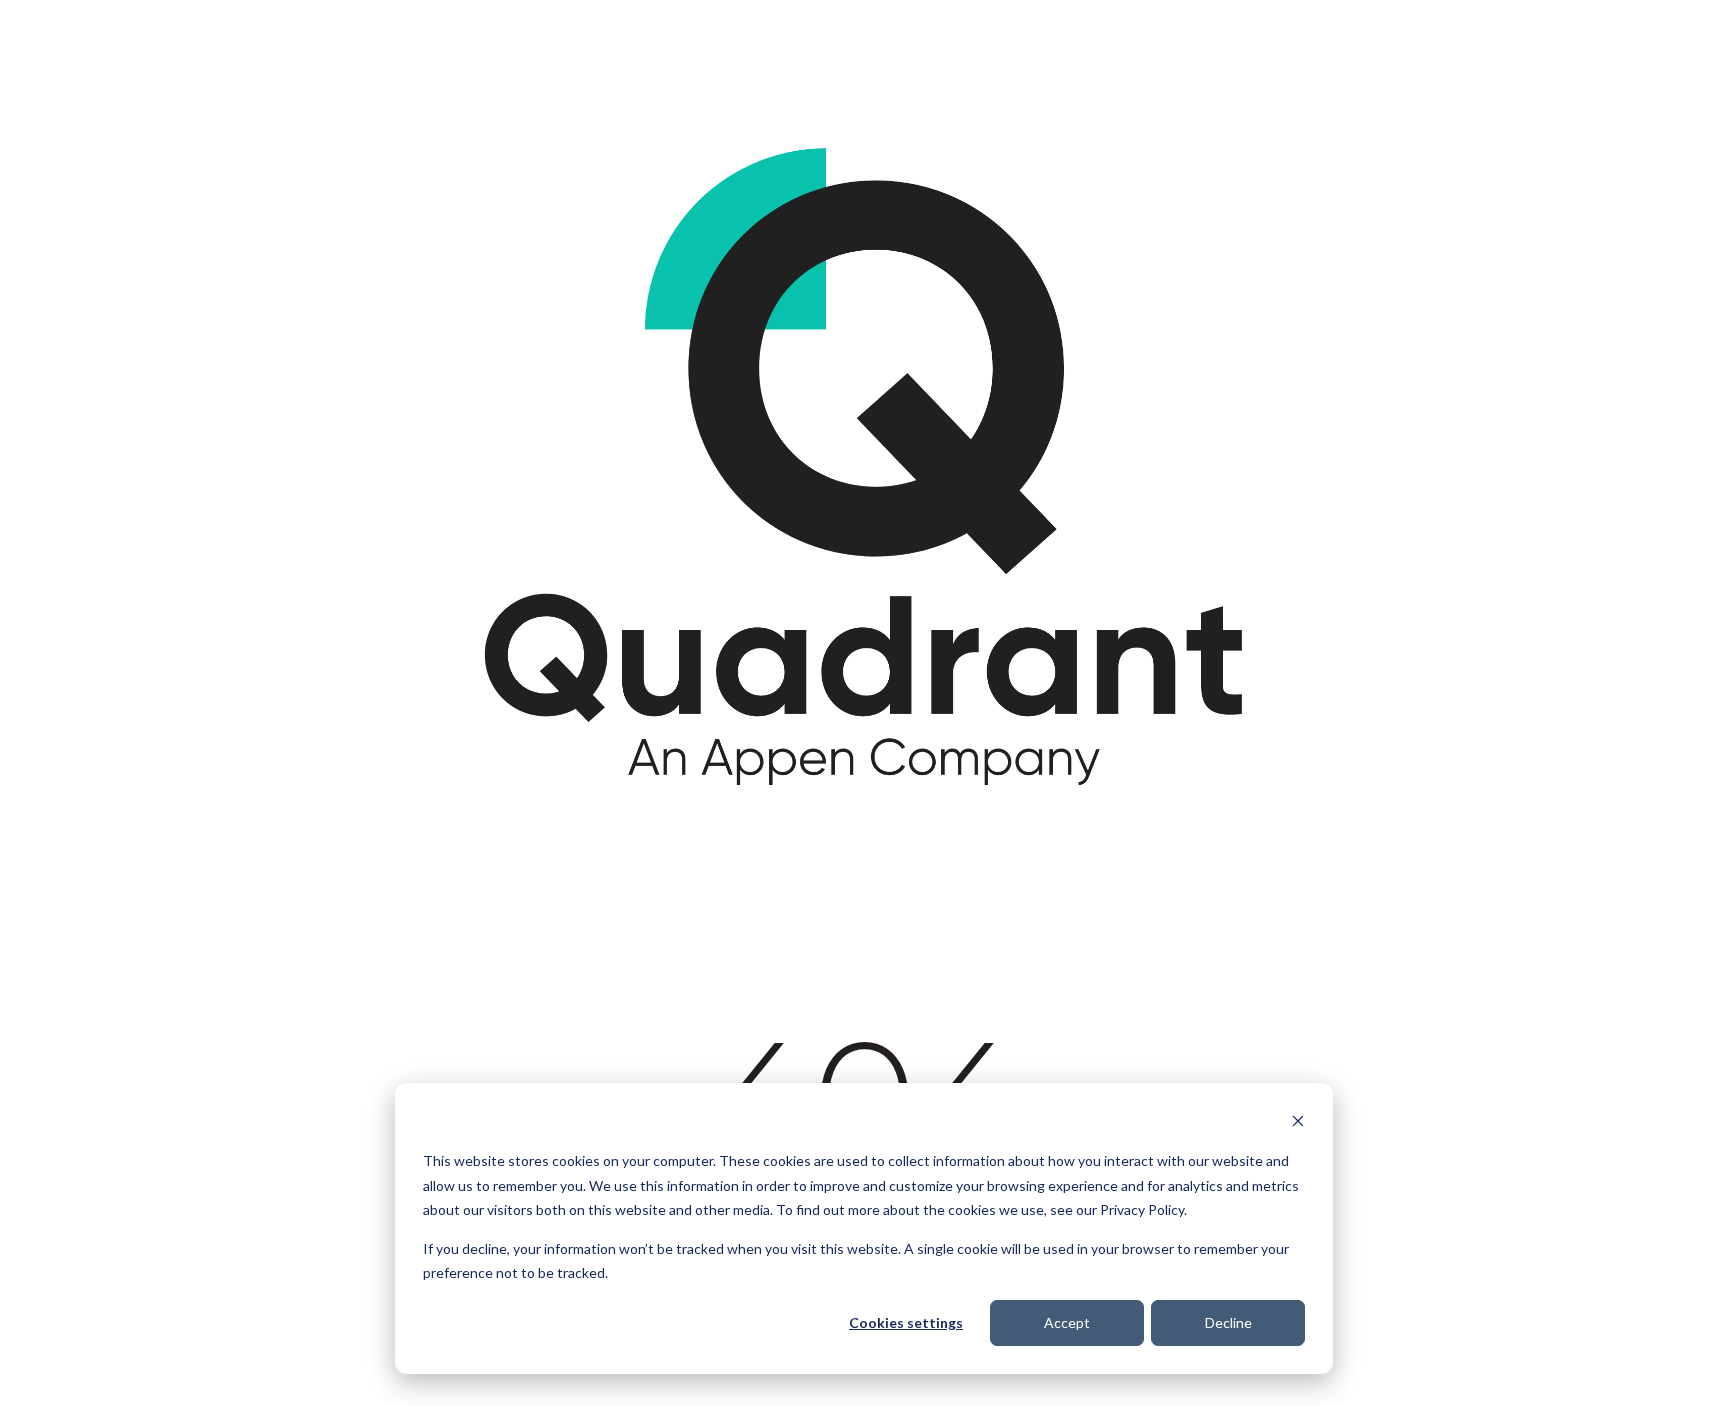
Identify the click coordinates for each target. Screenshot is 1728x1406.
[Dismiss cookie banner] (1298, 1123)
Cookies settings (906, 1322)
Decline (1228, 1322)
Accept (1067, 1322)
